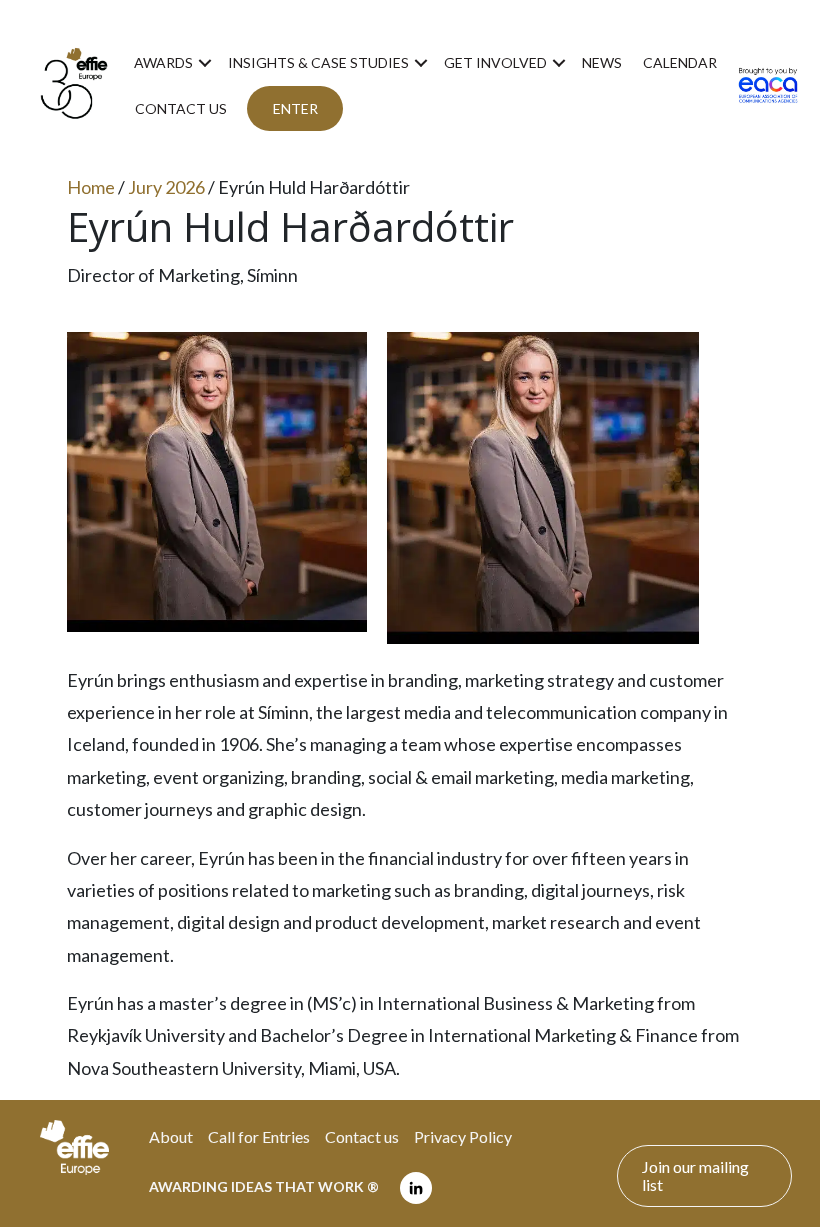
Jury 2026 (166, 187)
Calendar (680, 62)
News (602, 62)
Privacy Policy (463, 1136)
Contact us (181, 108)
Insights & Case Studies (318, 62)
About (171, 1136)
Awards (163, 62)
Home (91, 187)
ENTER (295, 108)
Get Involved (495, 62)
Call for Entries (259, 1136)
